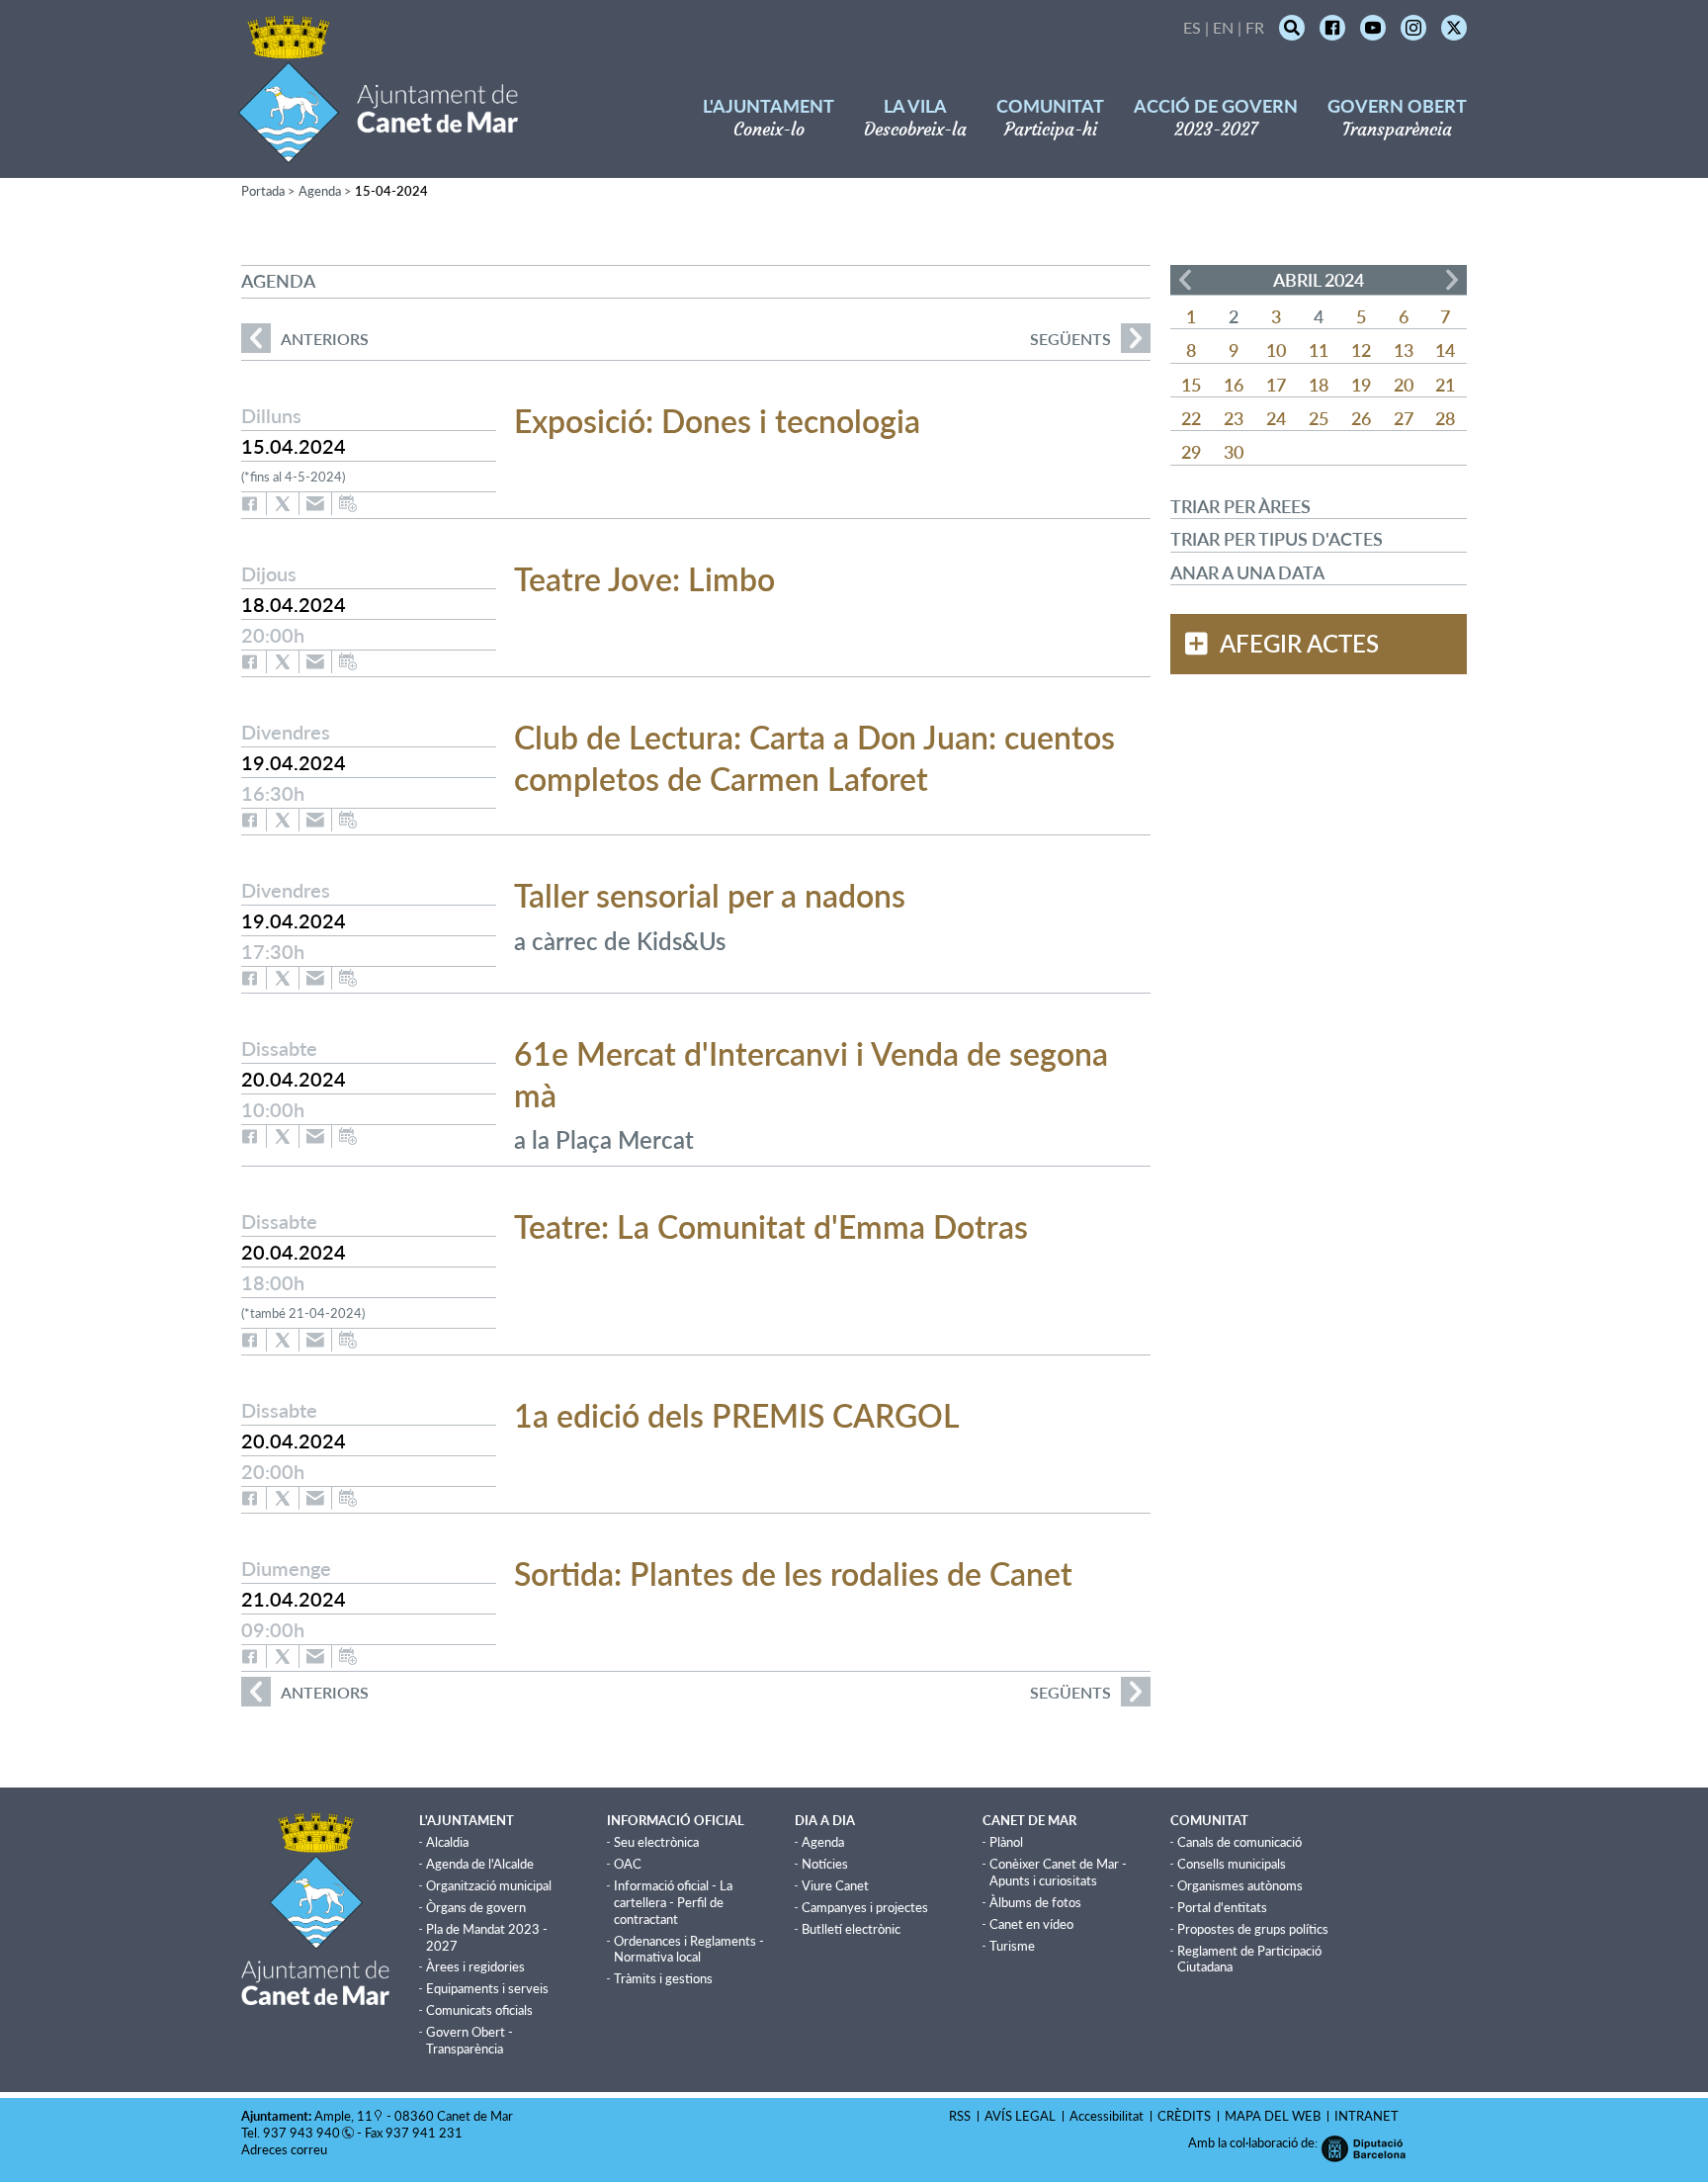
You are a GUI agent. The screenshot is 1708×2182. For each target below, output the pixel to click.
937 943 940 (301, 2133)
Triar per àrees (1240, 506)
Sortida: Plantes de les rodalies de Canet (793, 1573)
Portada (263, 191)
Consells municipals (1232, 1864)
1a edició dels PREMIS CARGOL (737, 1415)
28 (1445, 418)
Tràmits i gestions (663, 1978)
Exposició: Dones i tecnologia (717, 421)
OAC (628, 1864)
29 (1191, 452)
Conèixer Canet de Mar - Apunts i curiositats (1058, 1872)
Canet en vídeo (1031, 1924)
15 (1191, 385)
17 (1276, 385)
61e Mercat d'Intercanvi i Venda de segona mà (811, 1074)
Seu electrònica (656, 1842)
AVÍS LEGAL (1020, 2116)
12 (1361, 350)
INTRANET (1366, 2116)
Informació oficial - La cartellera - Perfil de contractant (673, 1902)
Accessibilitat (1107, 2116)
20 (1404, 385)
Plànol (1006, 1842)
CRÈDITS (1184, 2116)
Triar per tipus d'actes (1277, 539)
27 (1404, 418)
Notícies (825, 1864)
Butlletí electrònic (851, 1929)
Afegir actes (1299, 644)
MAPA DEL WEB (1273, 2116)
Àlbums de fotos (1035, 1902)
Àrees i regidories (475, 1966)
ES (1192, 27)
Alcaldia (447, 1842)
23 (1234, 418)
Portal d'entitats (1222, 1907)
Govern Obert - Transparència (470, 2040)
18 (1319, 385)
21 (1445, 385)
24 (1276, 418)
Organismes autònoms (1240, 1885)
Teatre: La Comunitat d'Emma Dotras (771, 1226)
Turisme (1012, 1946)
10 (1276, 350)
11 (1319, 350)
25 (1319, 418)
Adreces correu (286, 2149)
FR (1255, 27)
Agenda (320, 191)
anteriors (305, 339)
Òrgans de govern (476, 1907)
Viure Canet (835, 1885)
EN (1223, 27)
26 (1361, 418)
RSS (960, 2116)
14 (1445, 350)
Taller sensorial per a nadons (710, 895)
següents (1070, 339)
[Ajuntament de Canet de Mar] (378, 151)
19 (1361, 385)
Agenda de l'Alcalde (480, 1864)
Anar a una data (1247, 572)
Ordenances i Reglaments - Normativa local (689, 1949)
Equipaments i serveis (487, 1988)
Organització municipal (489, 1885)
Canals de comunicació (1239, 1842)
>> (1452, 280)
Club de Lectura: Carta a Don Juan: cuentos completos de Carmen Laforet (814, 758)
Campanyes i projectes (865, 1907)
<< (1185, 280)
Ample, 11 (343, 2116)
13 (1404, 350)
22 (1191, 418)
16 (1234, 385)
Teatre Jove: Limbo (644, 579)
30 (1234, 452)
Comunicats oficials (479, 2010)
